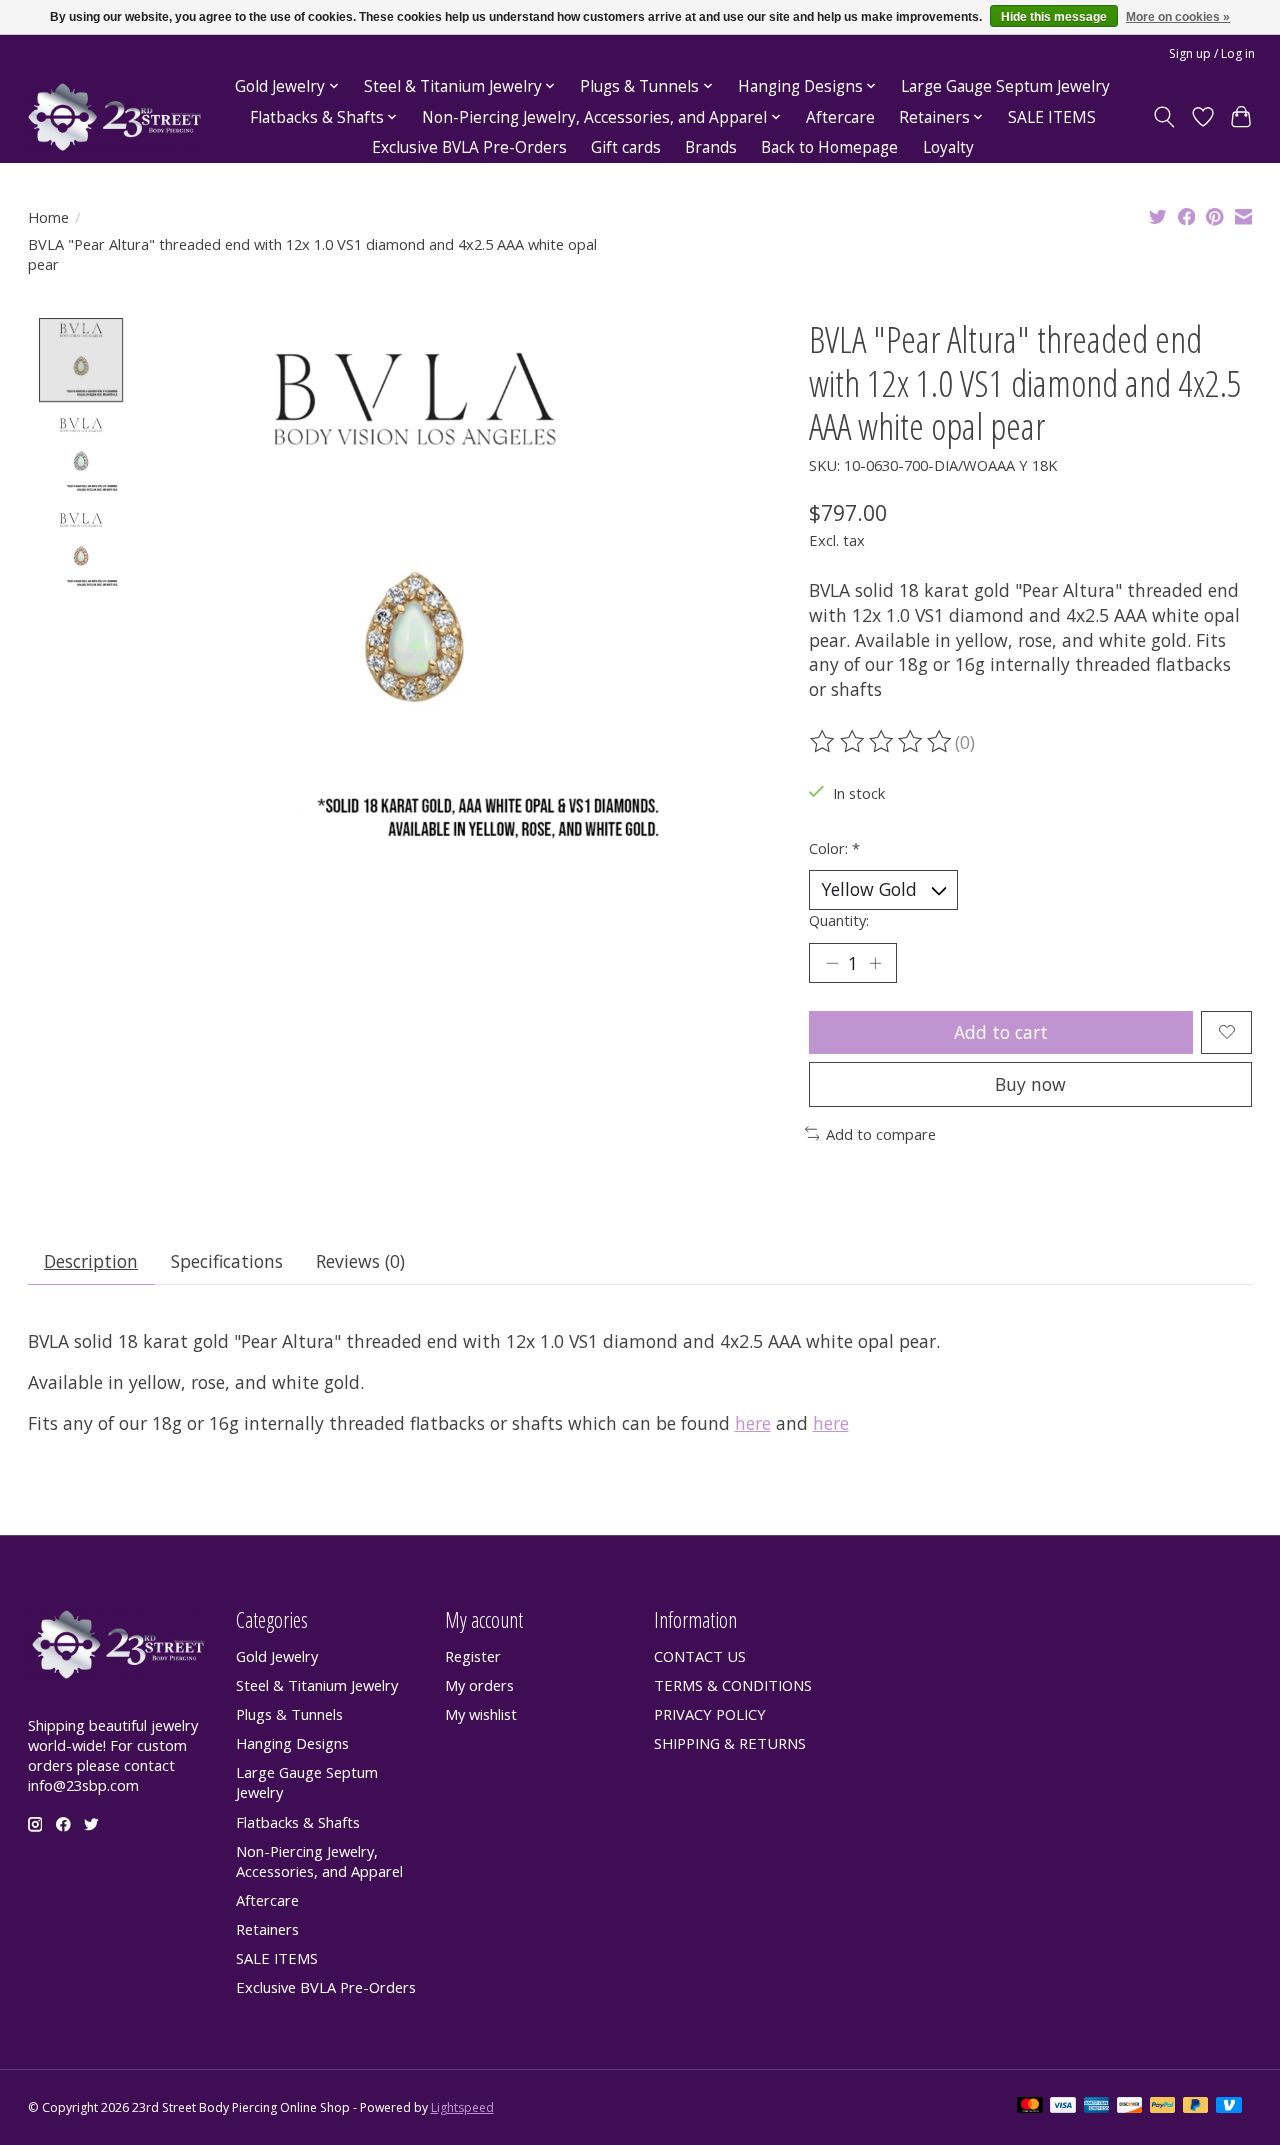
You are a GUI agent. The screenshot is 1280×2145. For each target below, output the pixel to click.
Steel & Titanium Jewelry (317, 1685)
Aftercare (840, 117)
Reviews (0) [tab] (360, 1261)
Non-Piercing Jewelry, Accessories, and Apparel (319, 1861)
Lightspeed (462, 2107)
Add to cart (1001, 1032)
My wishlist (481, 1714)
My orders (479, 1685)
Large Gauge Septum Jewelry (1005, 86)
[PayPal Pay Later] (1196, 2107)
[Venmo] (1229, 2107)
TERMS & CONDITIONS (733, 1685)
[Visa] (1063, 2107)
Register (473, 1656)
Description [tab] (91, 1261)
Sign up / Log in (1212, 53)
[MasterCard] (1030, 2107)
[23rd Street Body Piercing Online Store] (115, 117)
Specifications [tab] (227, 1261)
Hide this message (1054, 17)
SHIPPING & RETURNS (730, 1743)
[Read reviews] (882, 742)
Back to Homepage (829, 147)
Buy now (1030, 1084)
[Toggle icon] (1163, 117)
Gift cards (626, 147)
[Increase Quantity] (875, 963)
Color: (834, 848)
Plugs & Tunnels (289, 1714)
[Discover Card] (1130, 2107)
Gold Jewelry (277, 1656)
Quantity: (839, 920)
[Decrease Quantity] (832, 963)
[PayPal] (1163, 2107)
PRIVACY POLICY (710, 1714)
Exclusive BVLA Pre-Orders (469, 147)
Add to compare (881, 1134)
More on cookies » (1178, 17)
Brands (711, 147)
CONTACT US (700, 1656)
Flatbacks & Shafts (298, 1822)
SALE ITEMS (1052, 117)
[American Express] (1097, 2107)
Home (48, 217)
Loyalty (948, 147)
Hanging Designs (292, 1743)
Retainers (267, 1929)
